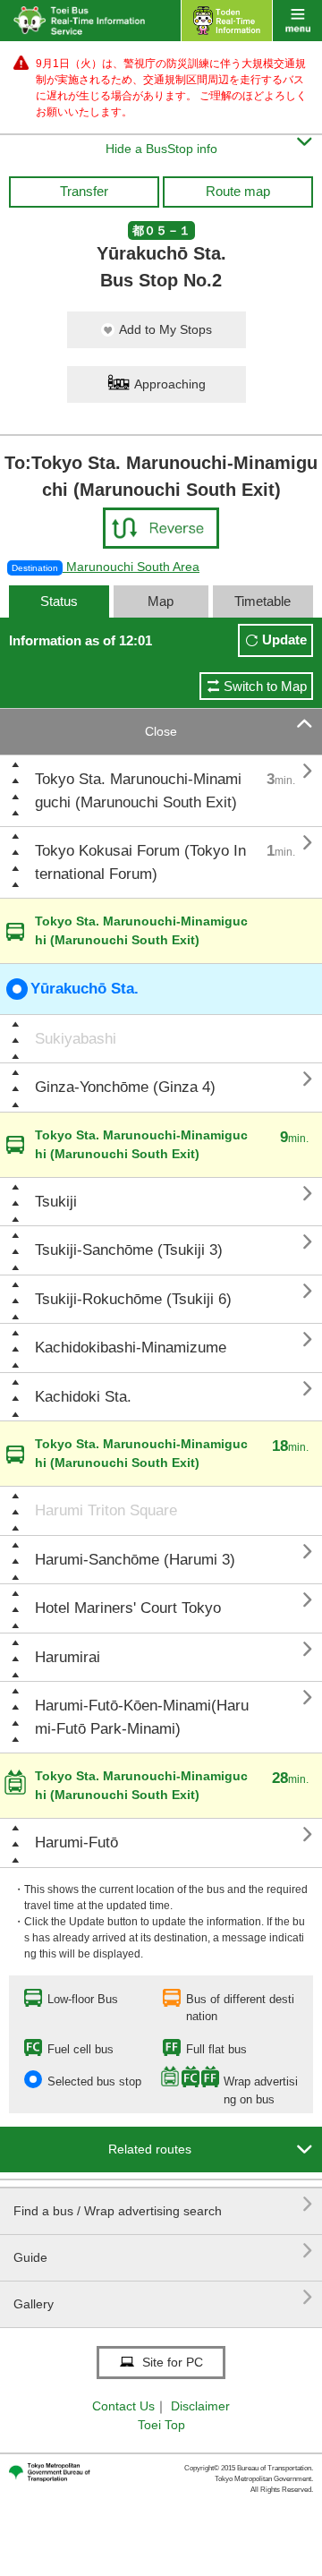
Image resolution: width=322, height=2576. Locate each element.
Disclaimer (200, 2406)
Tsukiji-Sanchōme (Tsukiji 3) (129, 1250)
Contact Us (123, 2406)
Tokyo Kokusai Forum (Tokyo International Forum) (140, 862)
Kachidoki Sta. (83, 1397)
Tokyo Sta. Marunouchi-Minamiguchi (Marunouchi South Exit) (138, 791)
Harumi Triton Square (106, 1510)
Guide (163, 2251)
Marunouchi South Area (106, 567)
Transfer (84, 191)
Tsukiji (56, 1202)
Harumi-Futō (76, 1842)
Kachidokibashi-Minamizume (131, 1348)
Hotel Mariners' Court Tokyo (128, 1608)
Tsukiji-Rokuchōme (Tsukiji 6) (133, 1299)
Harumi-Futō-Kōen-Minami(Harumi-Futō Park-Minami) (142, 1717)
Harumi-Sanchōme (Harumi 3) (135, 1560)
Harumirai (68, 1657)
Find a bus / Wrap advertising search (163, 2204)
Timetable (263, 601)
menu (297, 21)
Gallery (163, 2297)
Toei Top (161, 2425)
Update (284, 640)
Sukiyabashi (76, 1039)
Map (161, 601)
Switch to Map (265, 686)
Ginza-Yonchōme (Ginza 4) (125, 1087)
